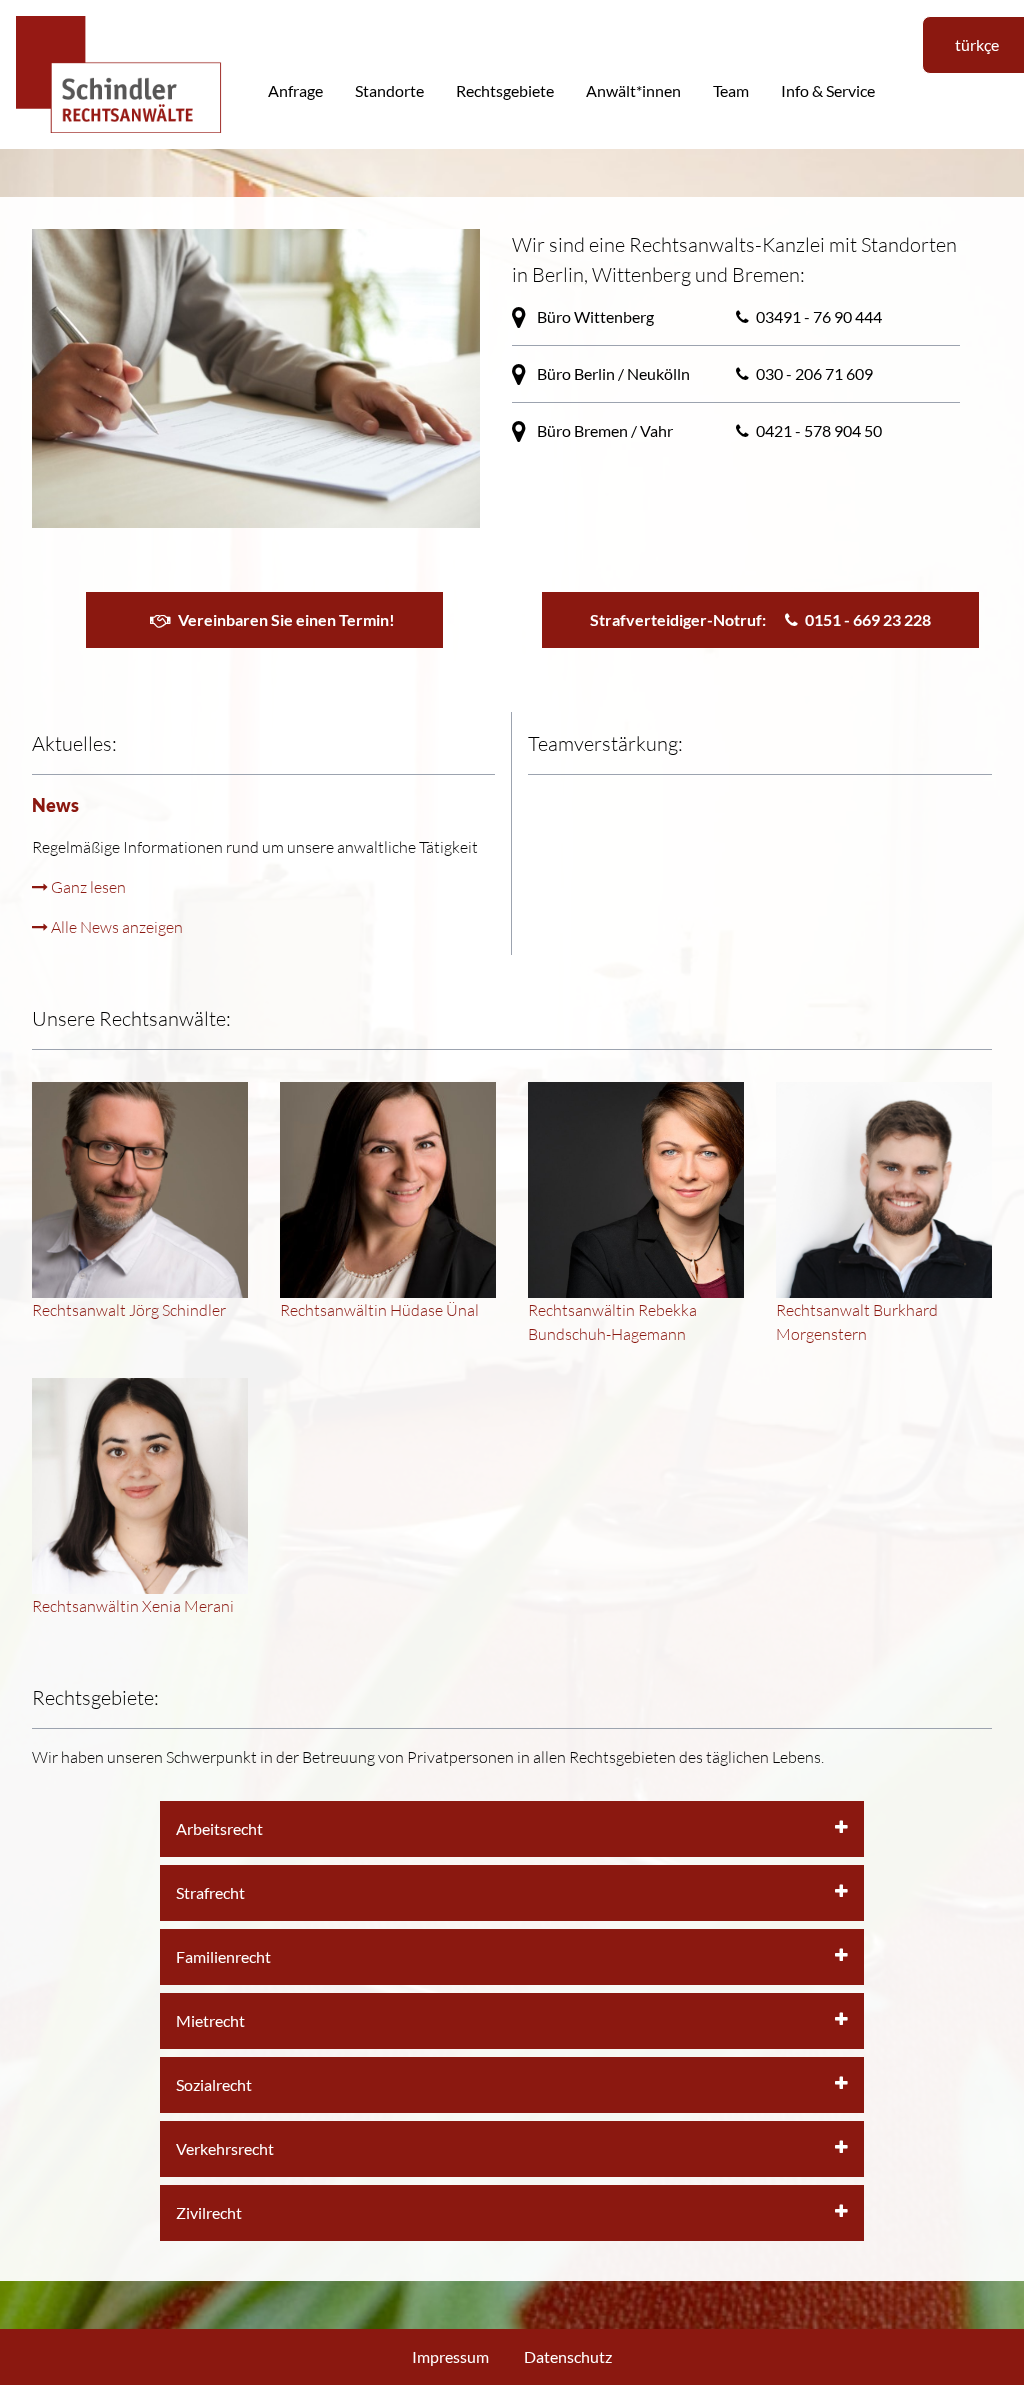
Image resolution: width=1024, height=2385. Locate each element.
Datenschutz (568, 2356)
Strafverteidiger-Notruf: (760, 619)
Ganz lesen (87, 886)
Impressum (450, 2356)
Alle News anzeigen (115, 926)
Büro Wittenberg (594, 316)
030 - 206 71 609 (814, 373)
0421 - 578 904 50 (819, 430)
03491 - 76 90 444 (819, 316)
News (55, 805)
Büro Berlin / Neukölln (612, 373)
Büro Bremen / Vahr (603, 430)
